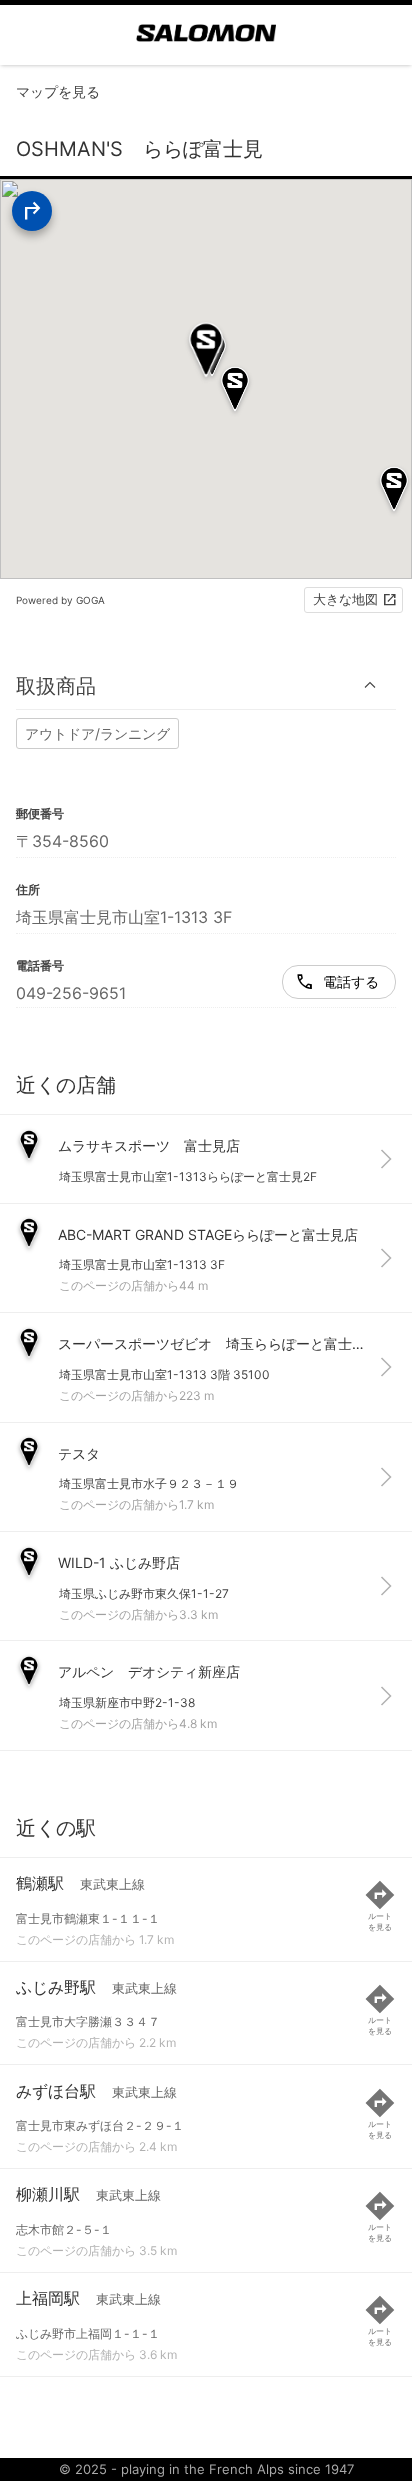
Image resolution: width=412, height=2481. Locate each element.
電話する (351, 981)
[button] (206, 685)
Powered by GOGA (60, 600)
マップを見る (58, 91)
